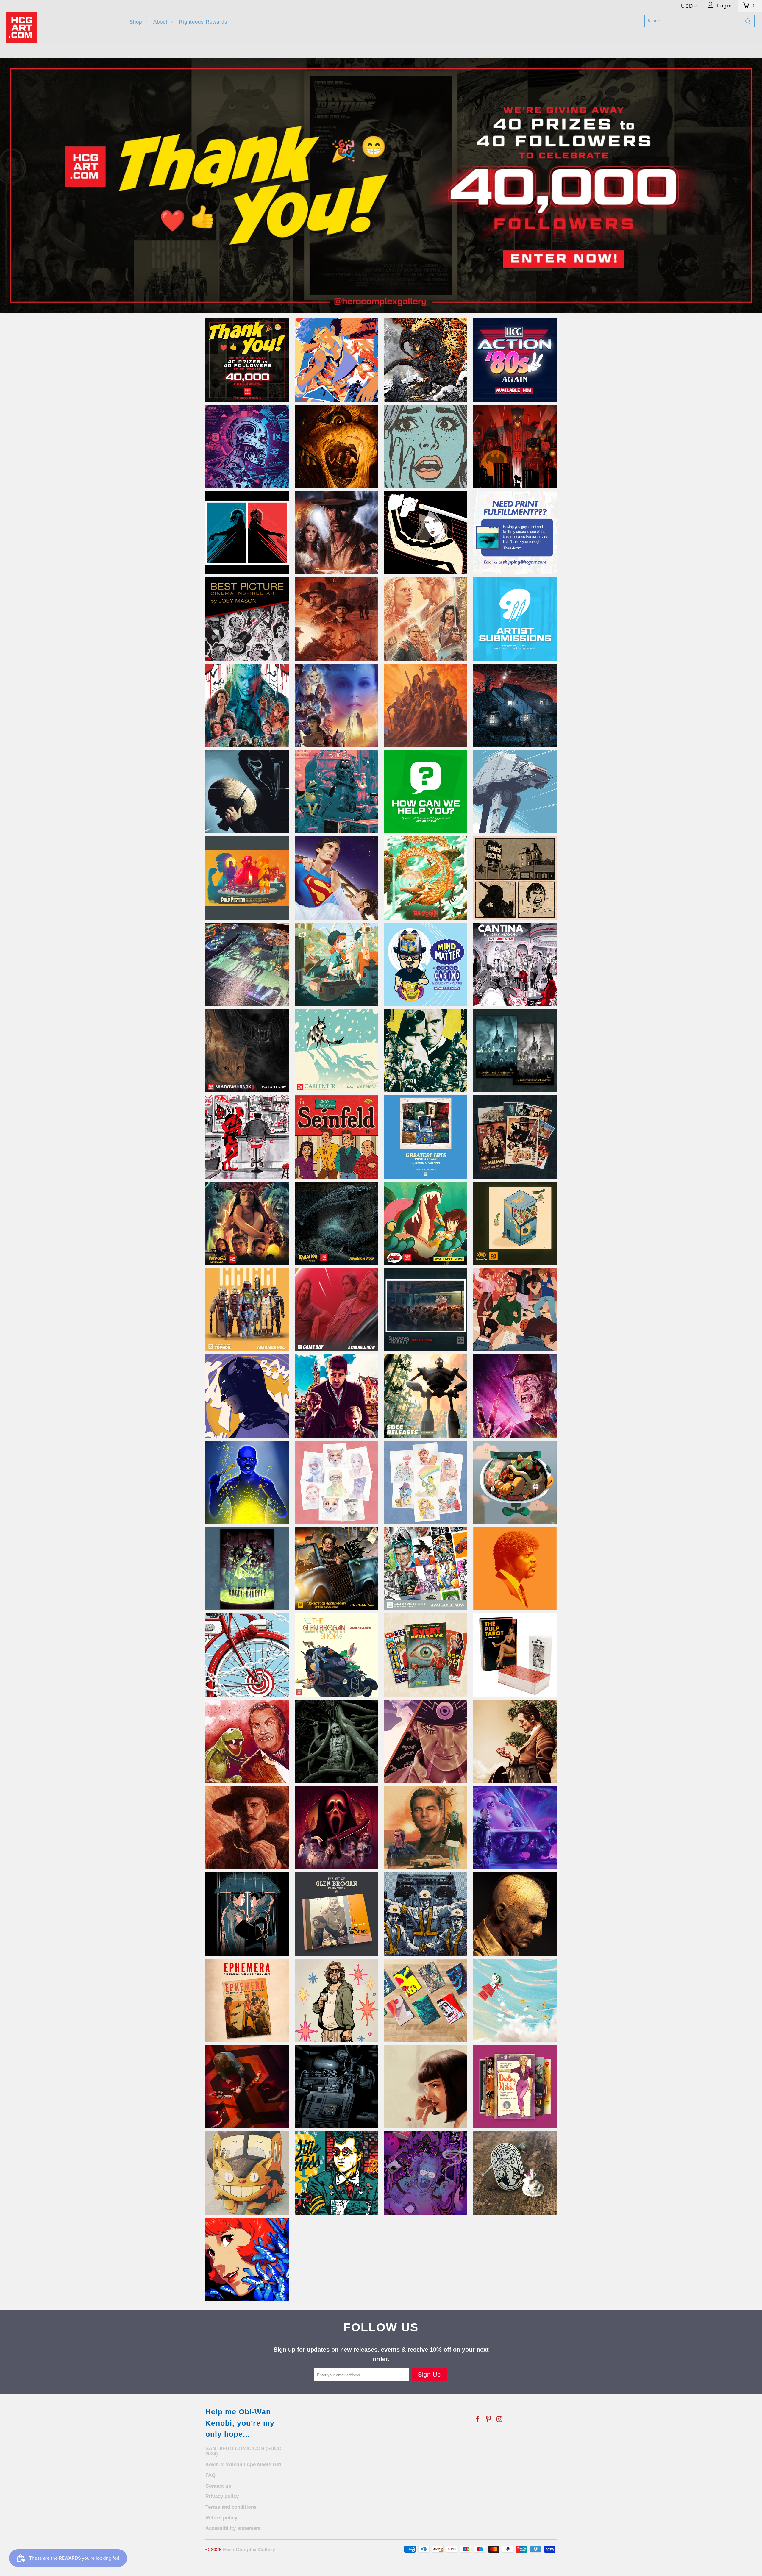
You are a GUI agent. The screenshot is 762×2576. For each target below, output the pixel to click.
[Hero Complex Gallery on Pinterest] (489, 2419)
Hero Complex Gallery (249, 2550)
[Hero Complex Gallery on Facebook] (478, 2419)
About (161, 22)
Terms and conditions (231, 2507)
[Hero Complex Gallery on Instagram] (499, 2419)
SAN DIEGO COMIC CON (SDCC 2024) (243, 2451)
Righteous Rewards (203, 22)
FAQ (210, 2475)
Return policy (221, 2518)
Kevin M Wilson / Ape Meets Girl (243, 2465)
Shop (137, 22)
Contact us (218, 2486)
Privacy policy (222, 2496)
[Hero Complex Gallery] (64, 28)
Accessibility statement (233, 2528)
